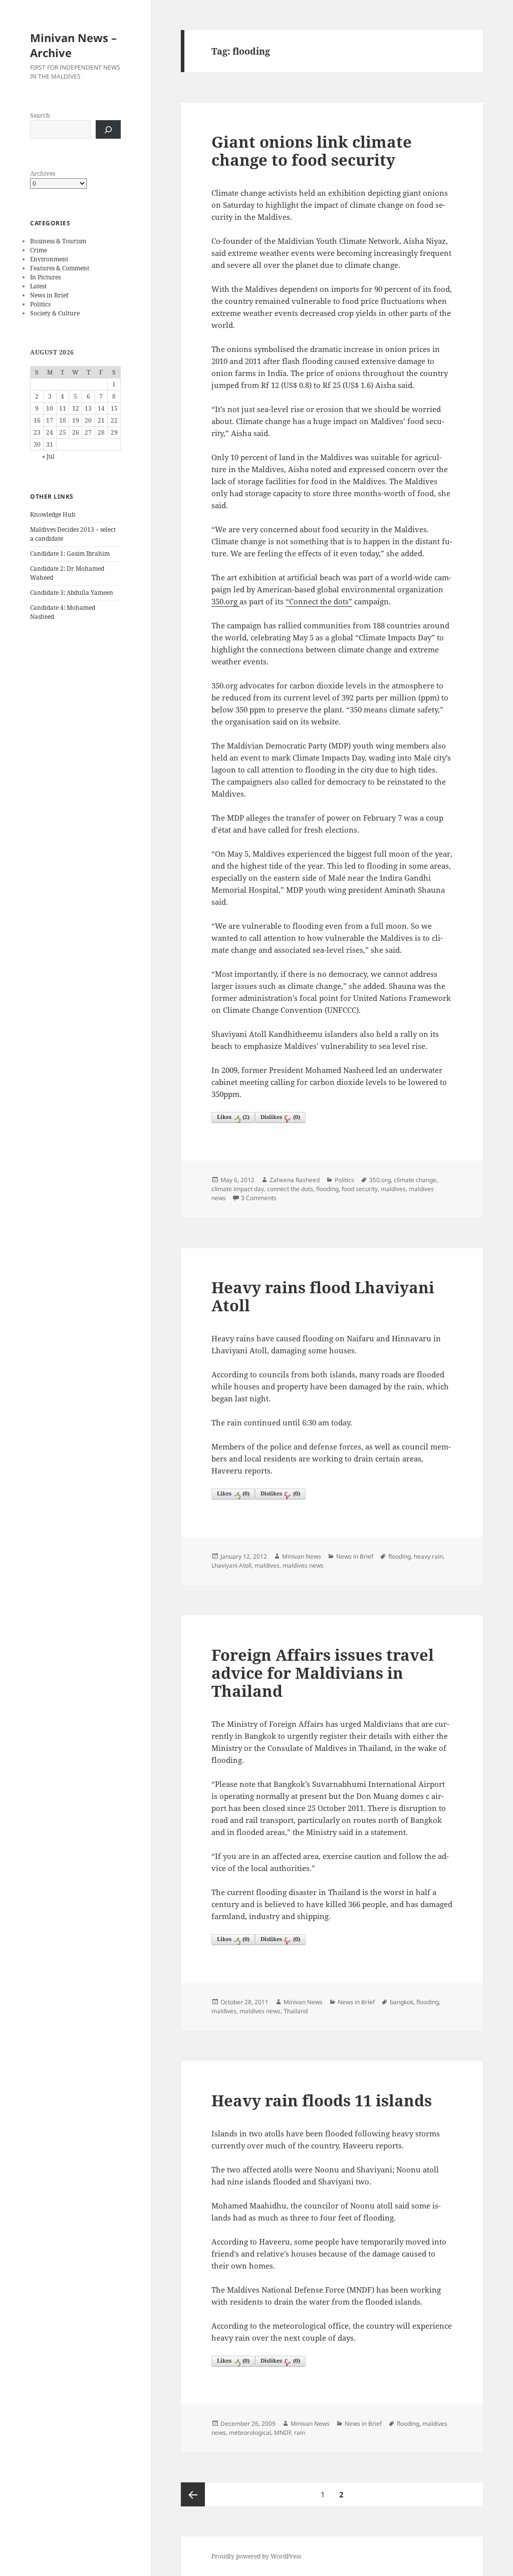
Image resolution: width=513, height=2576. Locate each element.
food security (360, 1189)
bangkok (402, 2002)
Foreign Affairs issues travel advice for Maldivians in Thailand (323, 1673)
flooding (327, 1189)
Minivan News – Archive (73, 45)
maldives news (303, 1565)
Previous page (193, 2494)
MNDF (283, 2433)
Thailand (296, 2011)
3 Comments (259, 1198)
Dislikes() (280, 1117)
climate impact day (238, 1189)
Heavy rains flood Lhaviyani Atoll (323, 1296)
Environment (49, 259)
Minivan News (302, 1556)
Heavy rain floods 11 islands (322, 2100)
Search (40, 115)
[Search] (108, 129)
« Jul (48, 456)
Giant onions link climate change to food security (312, 151)
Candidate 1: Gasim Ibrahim (70, 554)
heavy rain (428, 1556)
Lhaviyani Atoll (231, 1565)
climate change (415, 1180)
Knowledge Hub (53, 514)
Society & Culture (55, 313)
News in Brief (49, 295)
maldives (393, 1189)
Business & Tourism (58, 241)
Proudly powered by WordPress (256, 2556)
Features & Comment (60, 268)
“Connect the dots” (319, 601)
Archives (43, 173)
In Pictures (45, 277)
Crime (39, 250)
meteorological (250, 2433)
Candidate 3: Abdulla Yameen (72, 593)
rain (300, 2433)
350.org (225, 601)
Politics (40, 304)
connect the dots (290, 1189)
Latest (38, 286)
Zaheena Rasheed (295, 1180)
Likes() (233, 1117)
